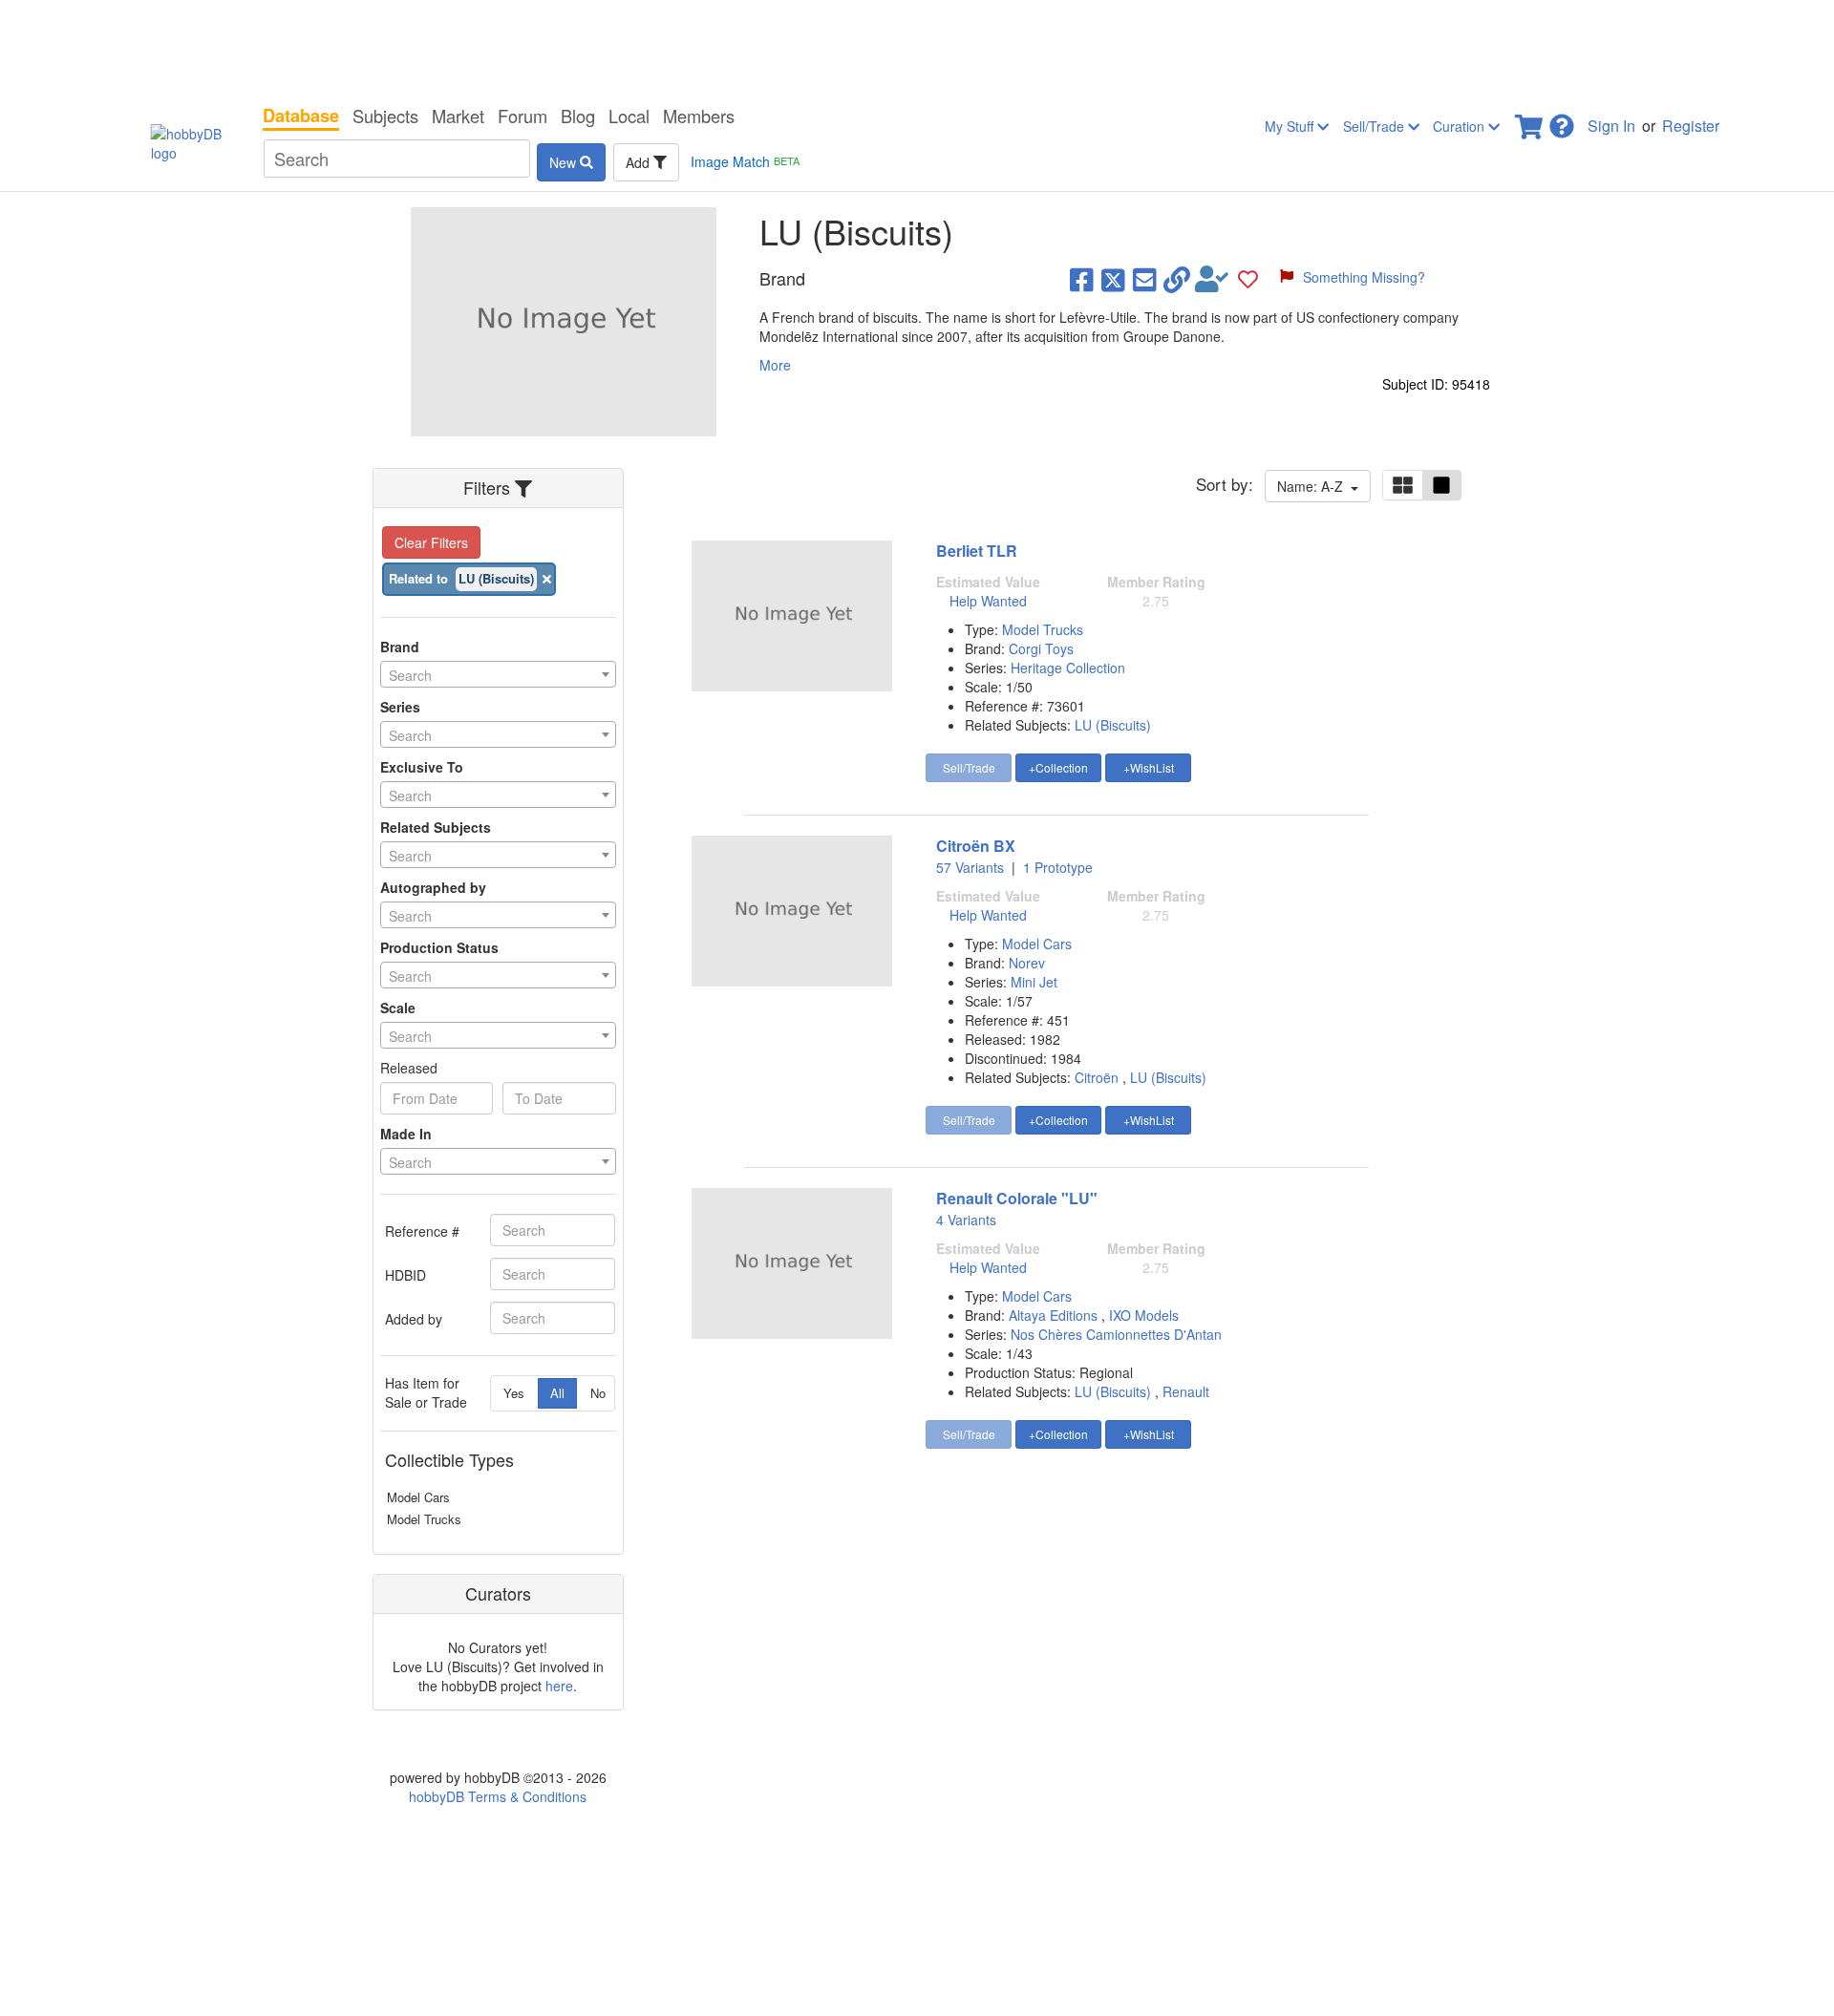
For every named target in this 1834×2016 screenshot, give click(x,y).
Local (629, 116)
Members (699, 116)
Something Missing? (1364, 277)
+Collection (1058, 767)
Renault (1186, 1391)
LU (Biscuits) (1113, 725)
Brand (400, 647)
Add (640, 162)
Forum (522, 116)
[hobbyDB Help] (1562, 121)
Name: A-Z (1314, 486)
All (557, 1393)
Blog (578, 116)
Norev (1027, 963)
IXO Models (1144, 1315)
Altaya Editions (1055, 1315)
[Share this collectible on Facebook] (1082, 279)
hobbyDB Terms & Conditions (498, 1796)
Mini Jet (1034, 982)
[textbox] (498, 675)
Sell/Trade (1375, 126)
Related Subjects (436, 827)
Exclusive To (422, 767)
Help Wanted (988, 601)
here (559, 1686)
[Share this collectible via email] (1145, 279)
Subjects (385, 116)
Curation (1461, 126)
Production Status (439, 947)
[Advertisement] (917, 48)
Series (400, 707)
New (565, 162)
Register (1691, 126)
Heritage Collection (1068, 668)
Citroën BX (976, 846)
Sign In (1611, 126)
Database (301, 116)
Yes (514, 1393)
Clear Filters (431, 542)
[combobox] (498, 674)
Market (458, 116)
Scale (398, 1008)
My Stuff (1291, 126)
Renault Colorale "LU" (1017, 1198)
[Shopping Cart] (1530, 121)
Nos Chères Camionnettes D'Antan (1116, 1334)
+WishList (1149, 767)
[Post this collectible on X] (1113, 279)
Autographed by (433, 887)
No (598, 1393)
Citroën (1097, 1077)
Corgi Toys (1041, 648)
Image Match (745, 161)
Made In (406, 1134)
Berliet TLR (977, 551)
